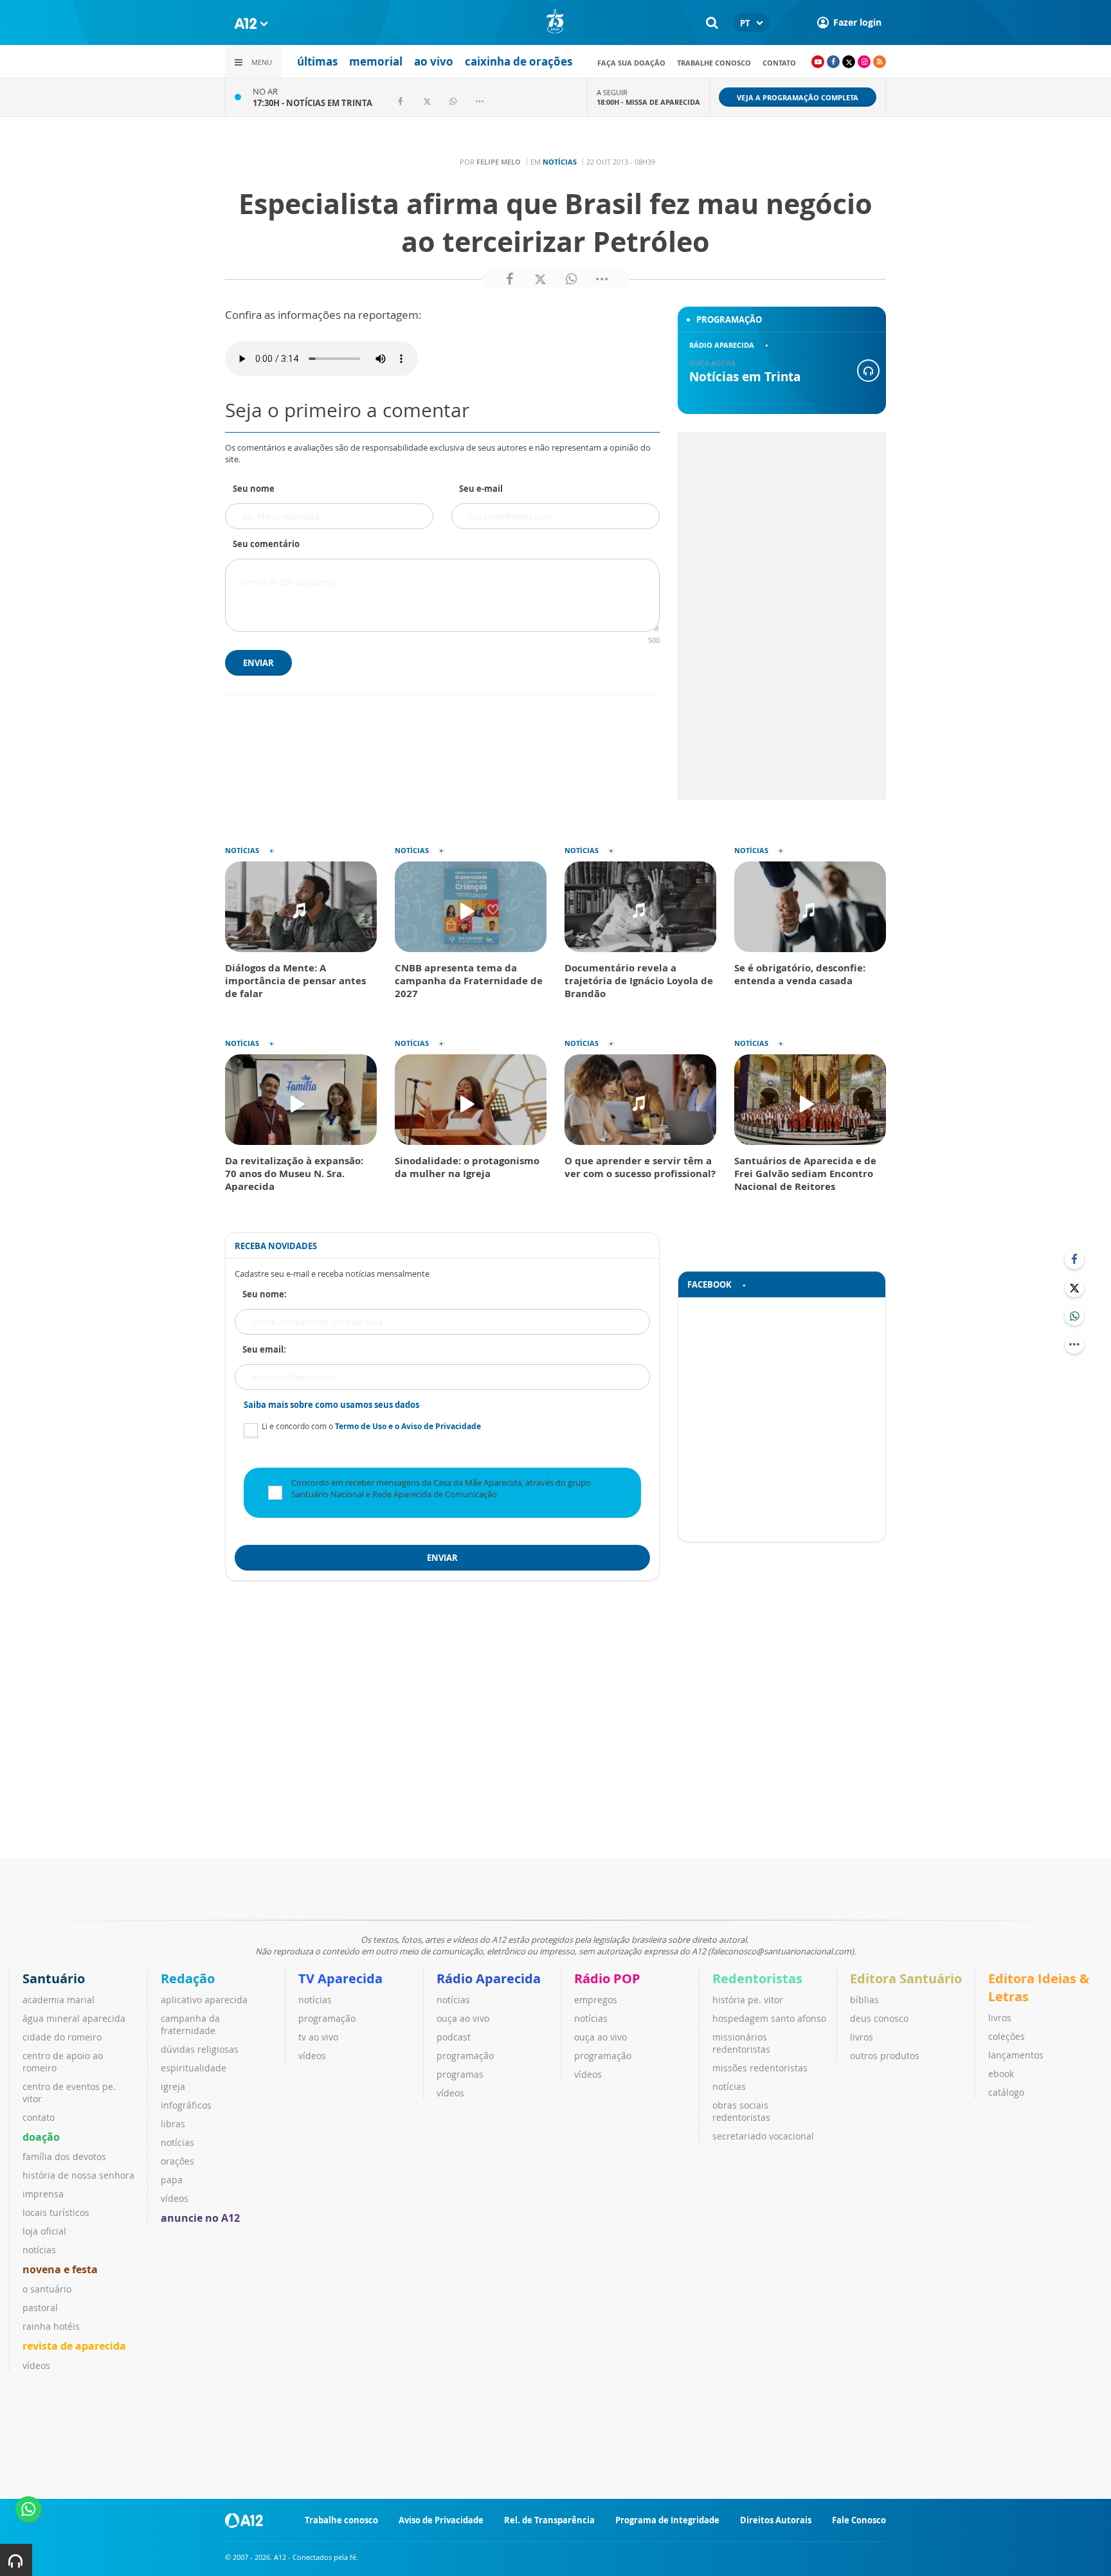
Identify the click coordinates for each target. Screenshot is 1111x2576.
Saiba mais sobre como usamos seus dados (331, 1405)
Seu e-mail (481, 489)
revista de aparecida (74, 2346)
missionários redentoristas (741, 2043)
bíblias (864, 2000)
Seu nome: (265, 1294)
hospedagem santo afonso (769, 2018)
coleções (1007, 2036)
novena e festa (60, 2269)
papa (172, 2180)
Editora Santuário (906, 1978)
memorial (376, 61)
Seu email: (264, 1349)
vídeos (36, 2365)
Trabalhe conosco (714, 63)
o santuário (47, 2289)
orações (177, 2161)
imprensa (43, 2194)
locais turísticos (56, 2212)
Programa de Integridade (667, 2520)
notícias (39, 2250)
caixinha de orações (519, 61)
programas (460, 2074)
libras (173, 2124)
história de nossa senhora (78, 2175)
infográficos (186, 2105)
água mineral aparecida (74, 2018)
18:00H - (648, 102)
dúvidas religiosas (200, 2049)
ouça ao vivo (463, 2018)
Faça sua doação (631, 63)
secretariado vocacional (763, 2136)
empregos (596, 2000)
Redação (188, 1978)
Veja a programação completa (798, 97)
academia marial (59, 2000)
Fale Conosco (859, 2520)
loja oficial (44, 2231)
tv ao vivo (318, 2037)
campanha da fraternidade (190, 2024)
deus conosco (879, 2018)
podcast (454, 2037)
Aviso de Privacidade (441, 2520)
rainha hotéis (51, 2326)
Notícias (560, 162)
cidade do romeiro (62, 2037)
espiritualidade (194, 2068)
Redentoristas (757, 1978)
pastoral (40, 2308)
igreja (173, 2086)
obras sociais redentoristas (741, 2111)
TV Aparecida (340, 1978)
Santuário (54, 1978)
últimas (317, 61)
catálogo (1006, 2092)
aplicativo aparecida (204, 2000)
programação (327, 2018)
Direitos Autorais (776, 2520)
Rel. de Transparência (549, 2520)
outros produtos (885, 2056)
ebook (1001, 2074)
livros (862, 2037)
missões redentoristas (760, 2068)
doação (41, 2137)
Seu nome (254, 489)
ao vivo (434, 61)
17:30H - (312, 103)
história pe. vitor (748, 2000)
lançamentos (1016, 2055)
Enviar (258, 663)
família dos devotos (64, 2157)
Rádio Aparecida (489, 1978)
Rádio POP (607, 1978)
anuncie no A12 (200, 2218)
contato (779, 63)
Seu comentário (266, 544)
